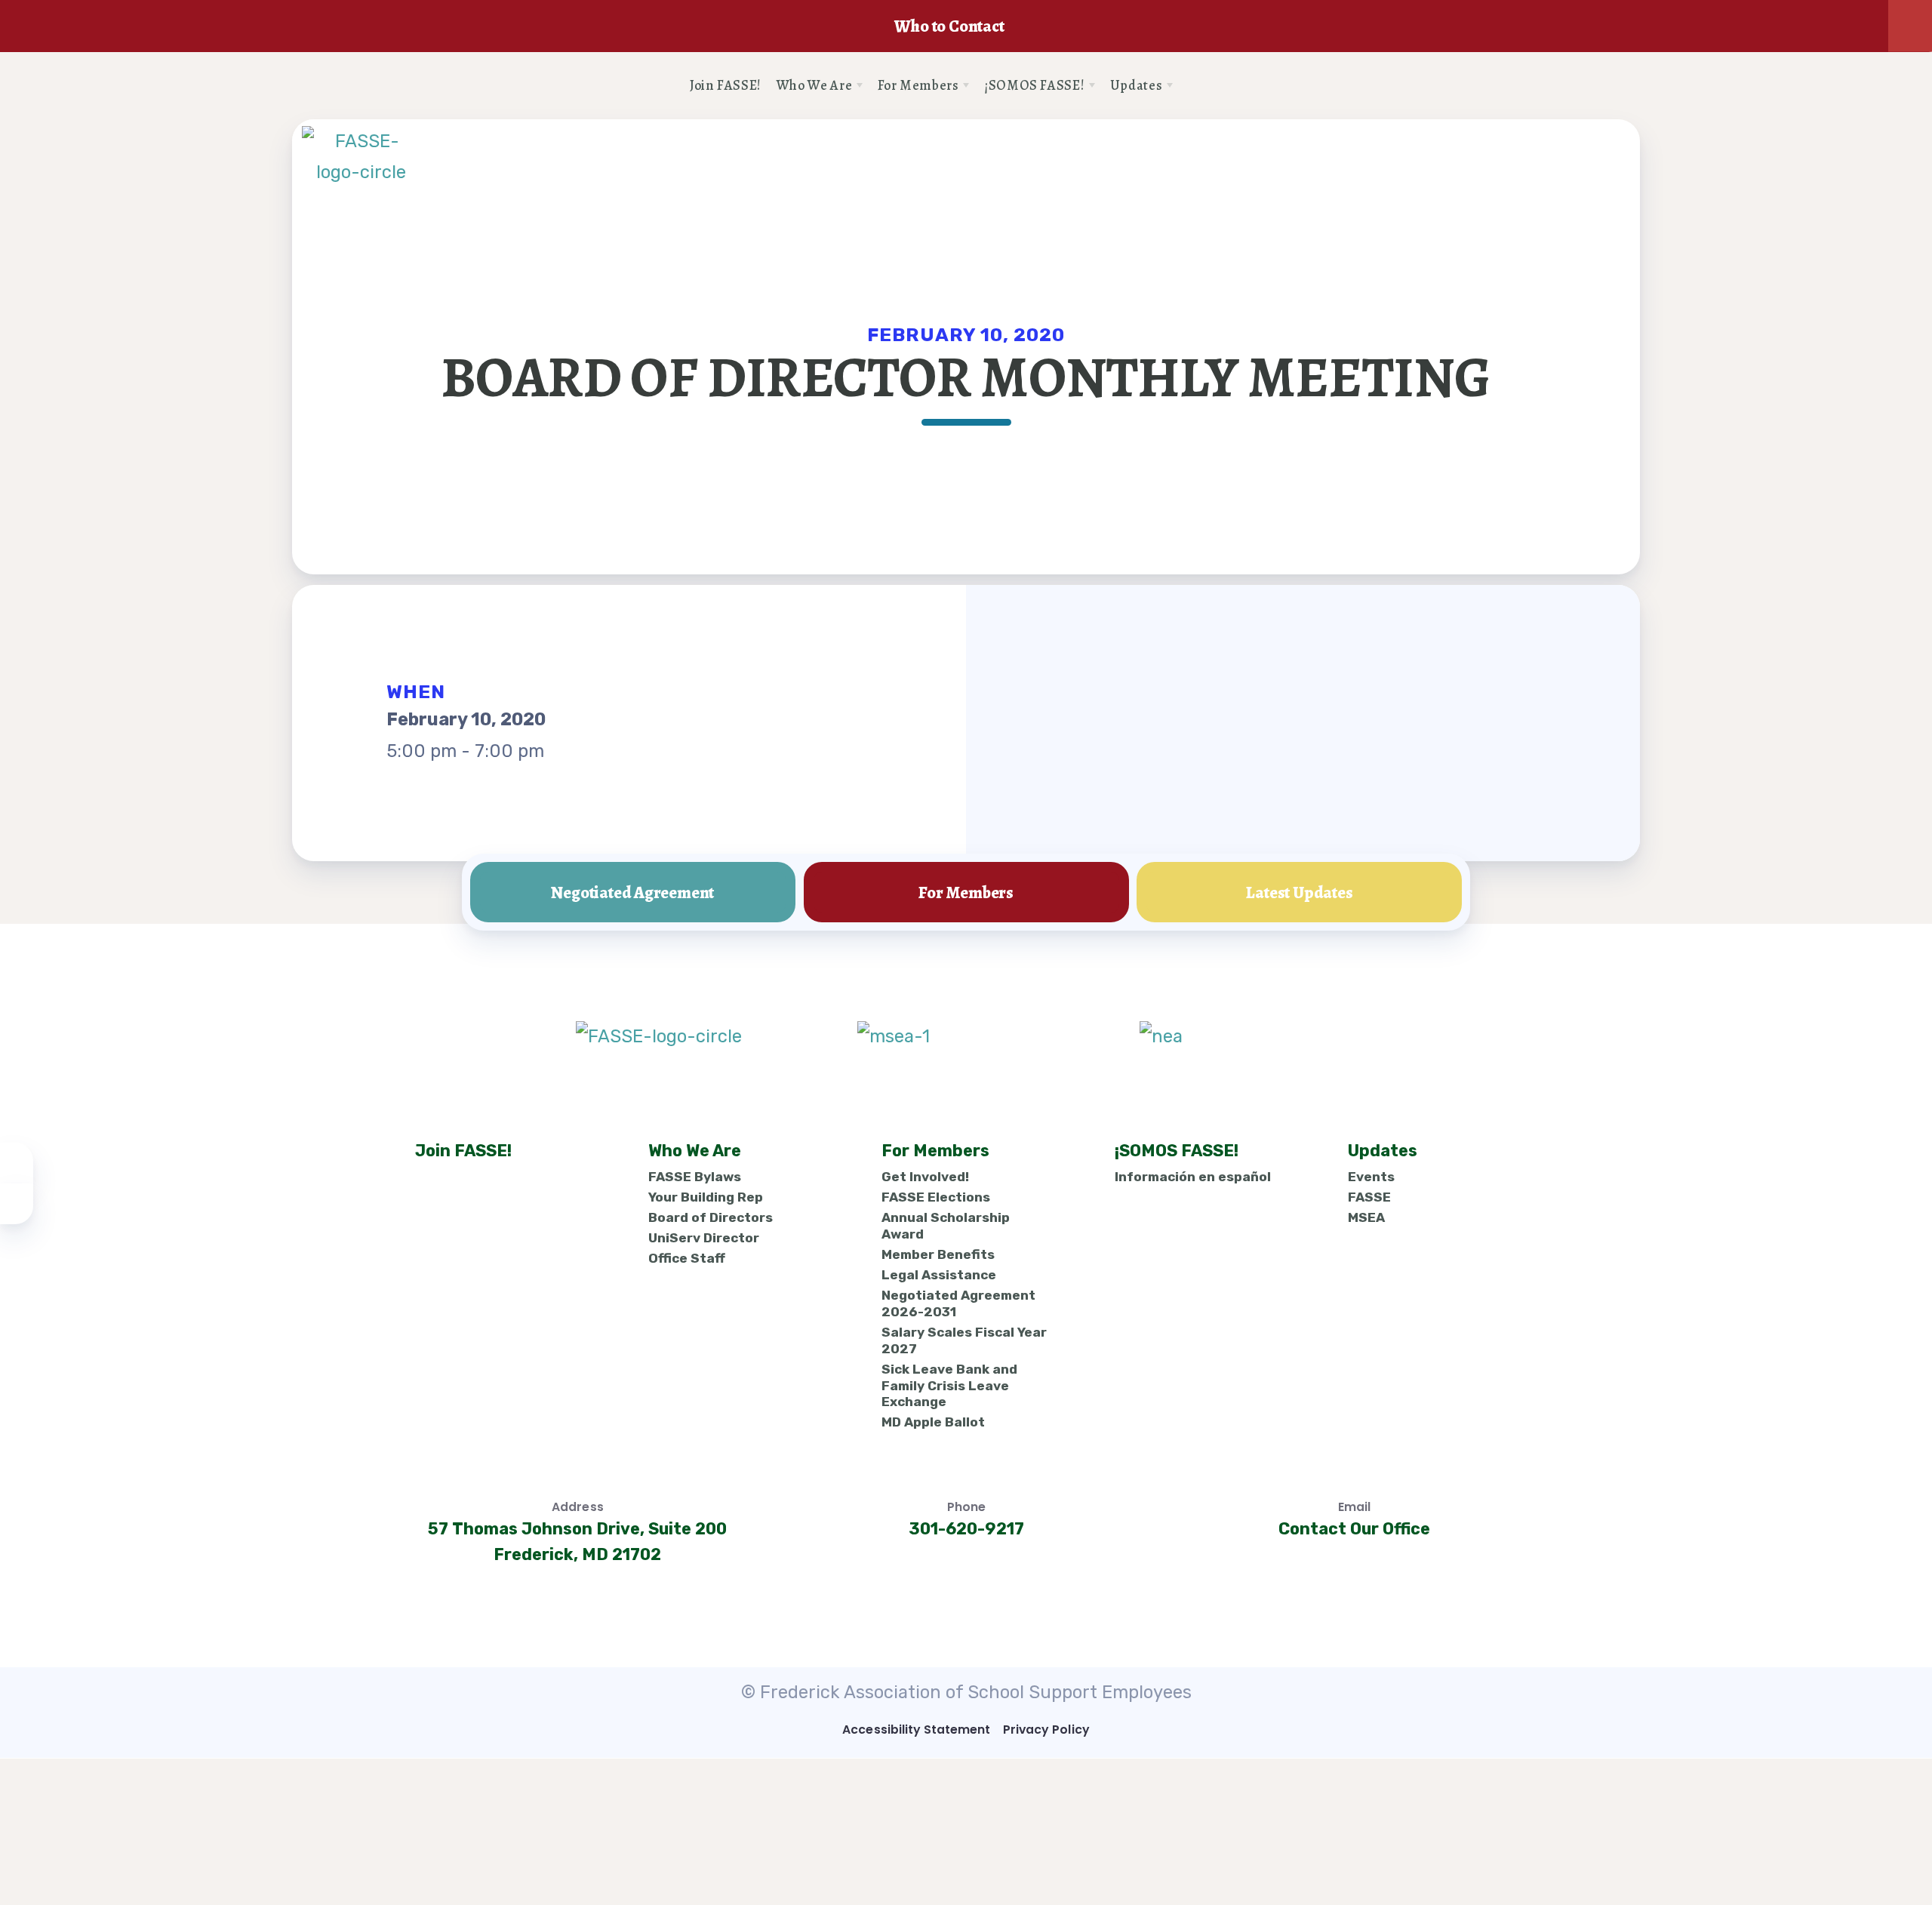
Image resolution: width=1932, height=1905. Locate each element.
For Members (966, 892)
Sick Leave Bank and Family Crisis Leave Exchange (949, 1385)
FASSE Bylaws (694, 1177)
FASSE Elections (935, 1197)
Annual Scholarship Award (945, 1226)
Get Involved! (924, 1177)
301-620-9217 (966, 1528)
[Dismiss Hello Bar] (1910, 26)
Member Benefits (937, 1254)
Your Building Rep (705, 1197)
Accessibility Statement (916, 1730)
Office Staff (686, 1258)
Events (1371, 1177)
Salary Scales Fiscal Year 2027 (963, 1340)
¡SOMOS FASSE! (1176, 1151)
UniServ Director (703, 1238)
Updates (1382, 1151)
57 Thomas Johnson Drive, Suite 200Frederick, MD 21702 (577, 1541)
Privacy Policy (1046, 1730)
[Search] (1233, 86)
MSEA (1366, 1217)
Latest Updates (1299, 892)
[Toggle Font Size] (17, 1204)
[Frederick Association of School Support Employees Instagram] (1203, 86)
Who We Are (694, 1151)
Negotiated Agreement (632, 892)
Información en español (1192, 1177)
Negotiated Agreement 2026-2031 (958, 1303)
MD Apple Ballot (932, 1423)
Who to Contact (949, 26)
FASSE (1369, 1197)
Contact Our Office (1354, 1528)
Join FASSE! (463, 1151)
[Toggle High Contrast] (17, 1163)
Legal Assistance (938, 1275)
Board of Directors (710, 1217)
